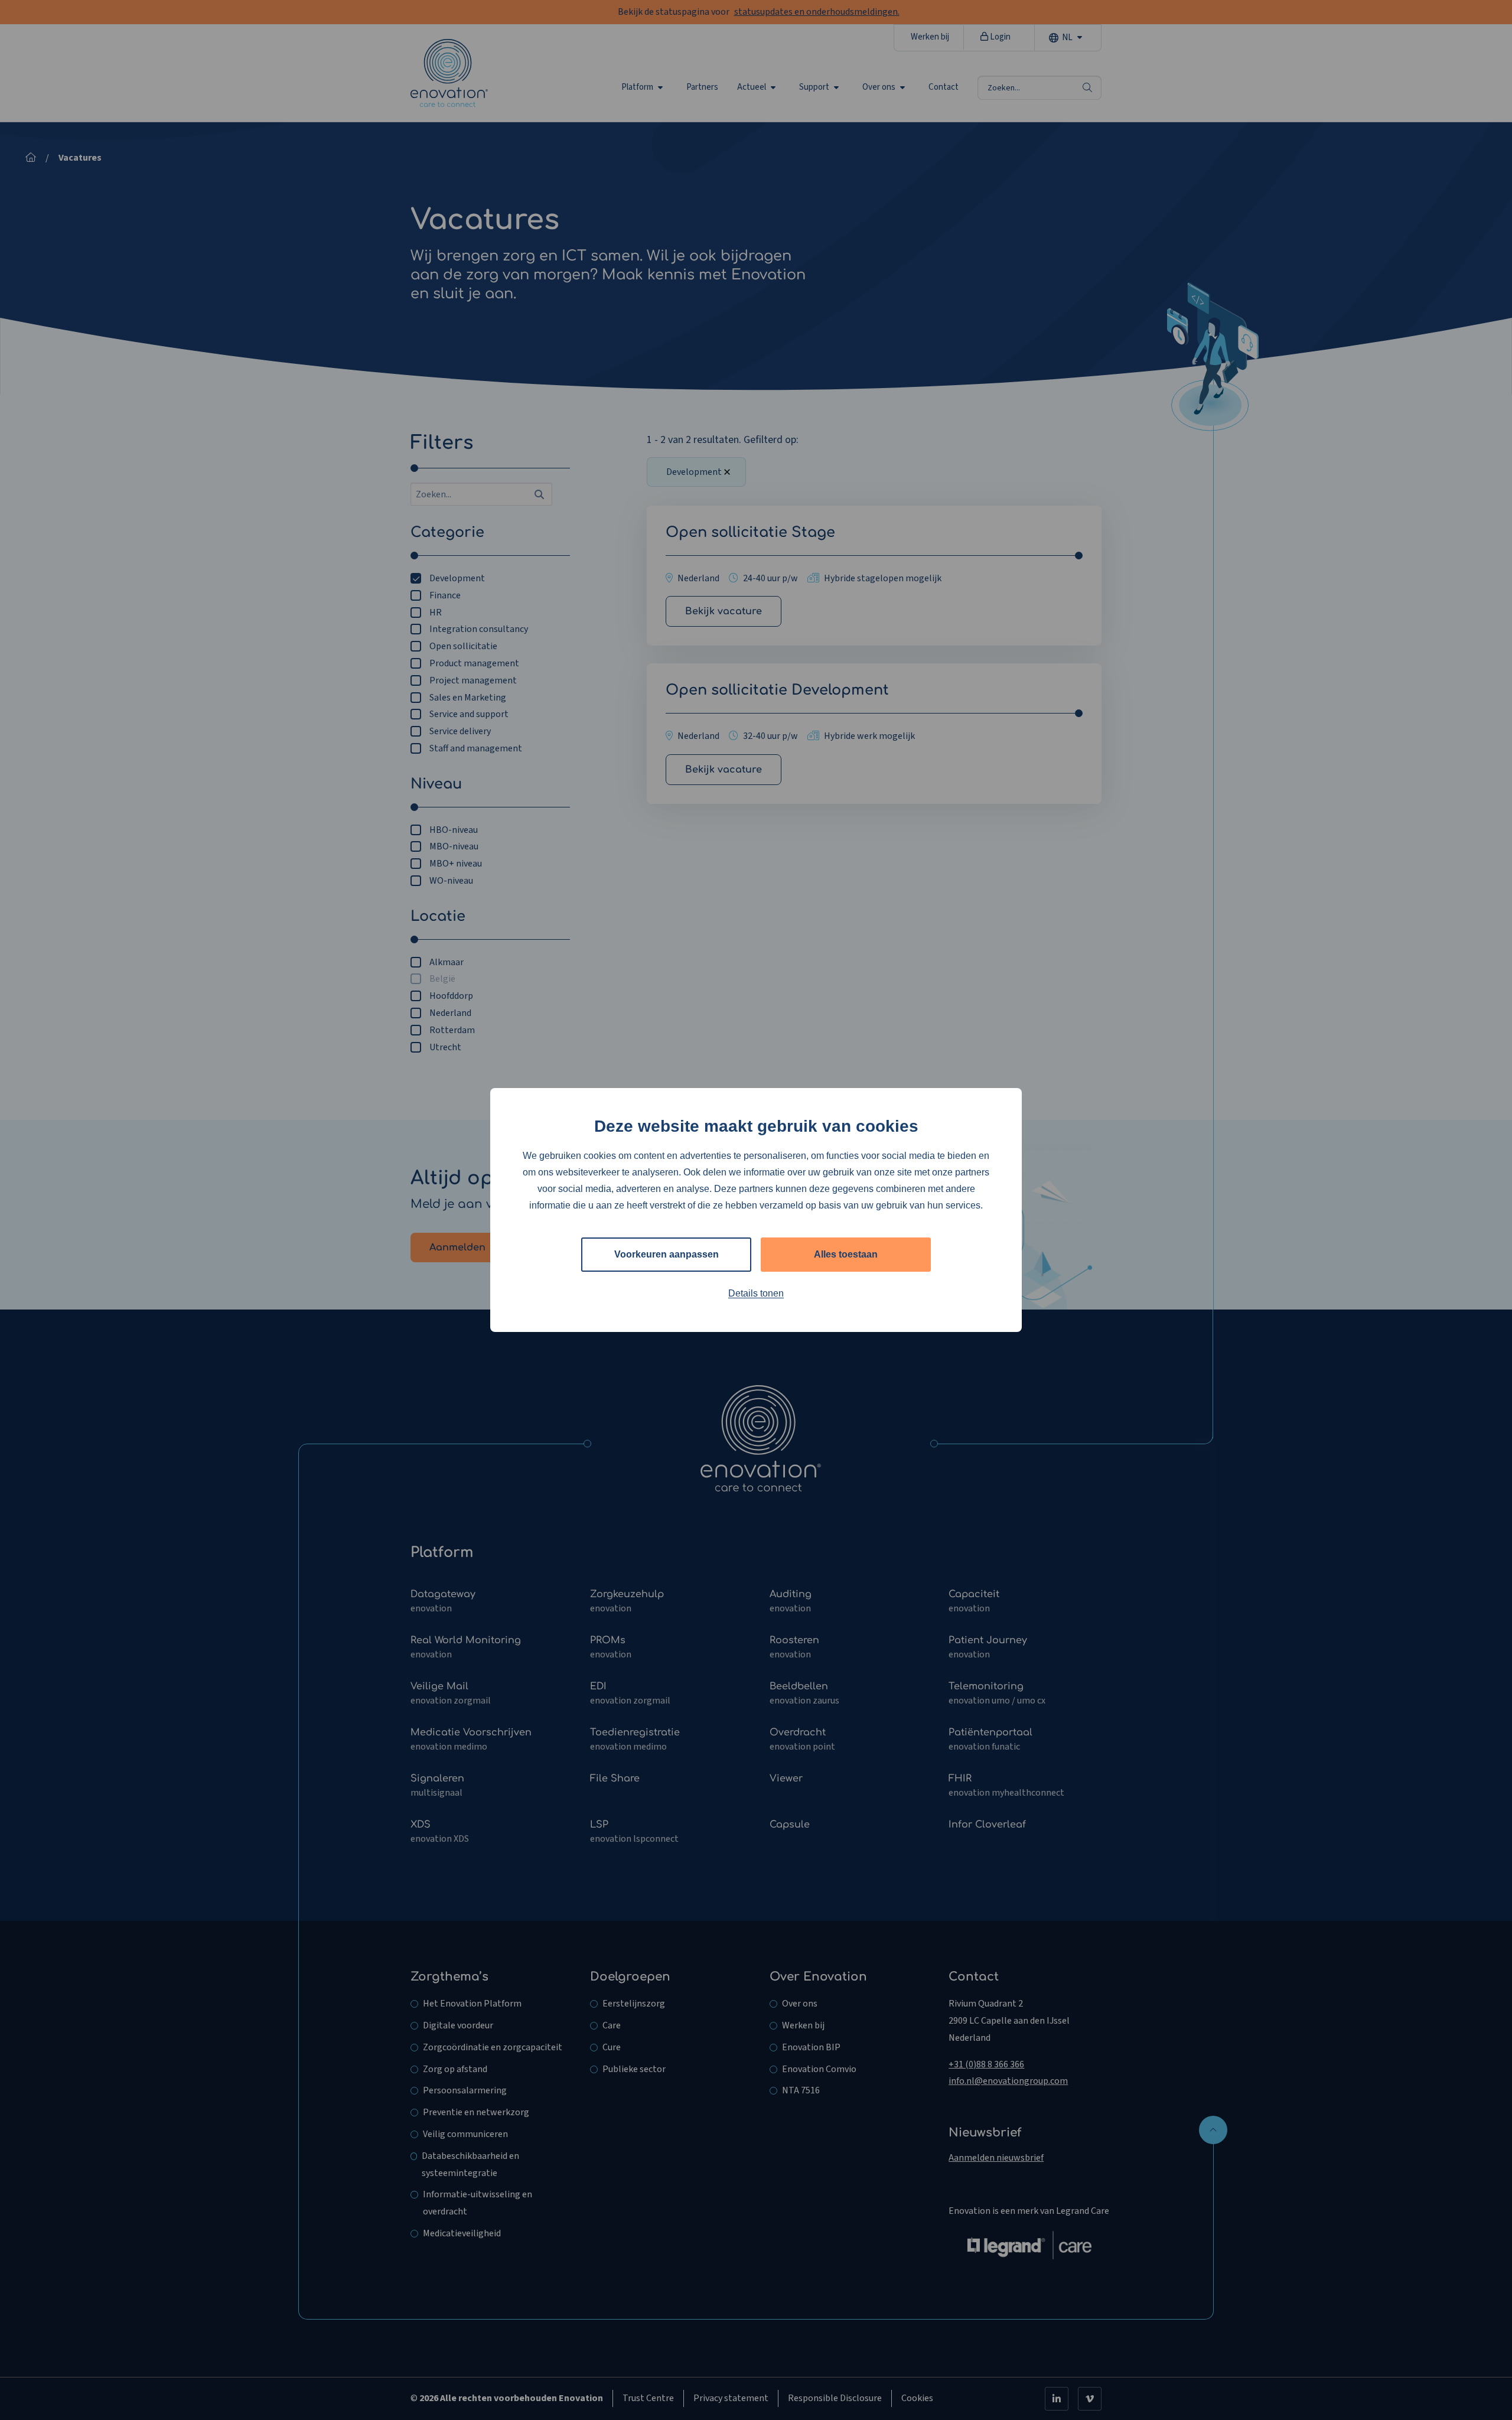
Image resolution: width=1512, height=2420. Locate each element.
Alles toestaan (846, 1254)
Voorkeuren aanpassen (667, 1254)
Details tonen (756, 1293)
